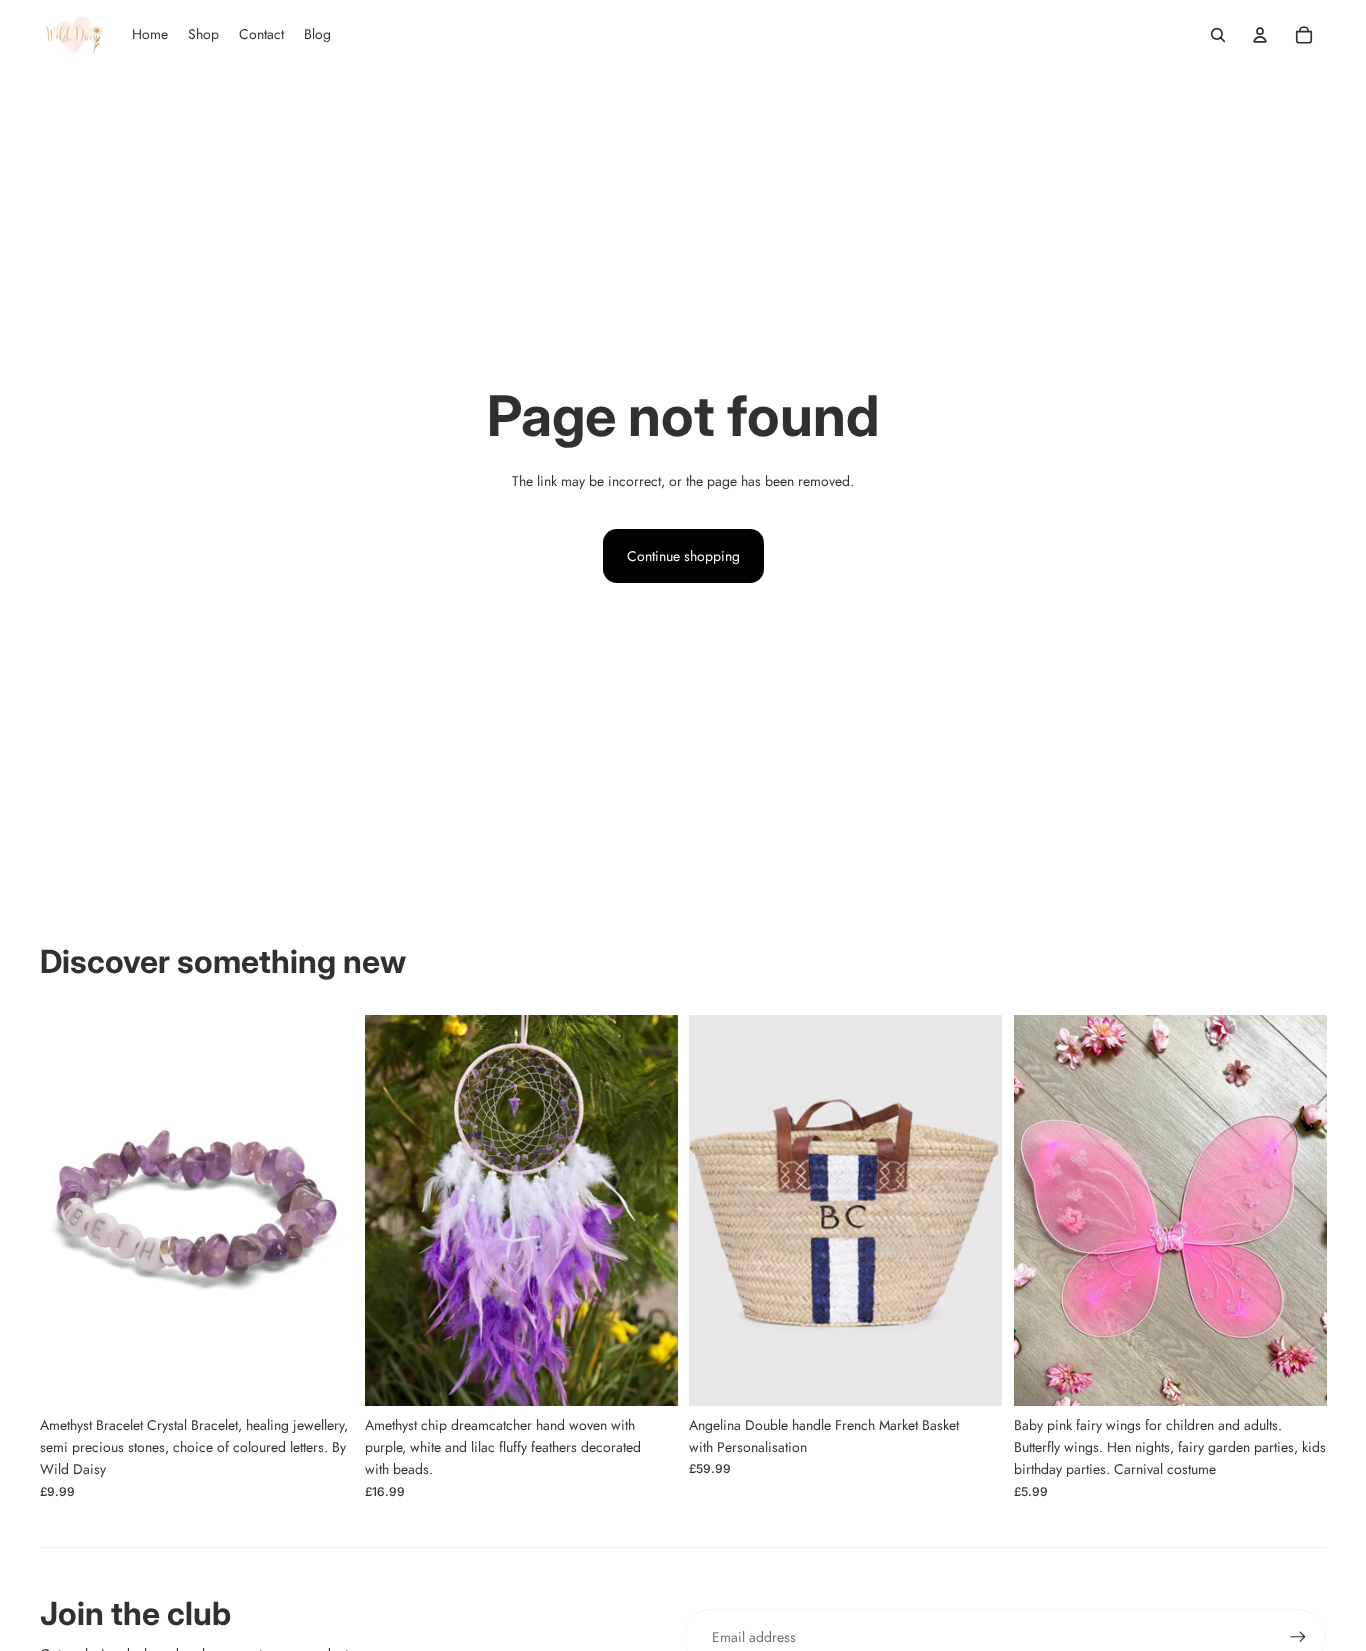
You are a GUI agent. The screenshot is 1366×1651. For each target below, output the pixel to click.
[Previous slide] (719, 1210)
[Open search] (1218, 35)
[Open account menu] (1260, 35)
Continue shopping (683, 556)
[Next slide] (972, 1210)
